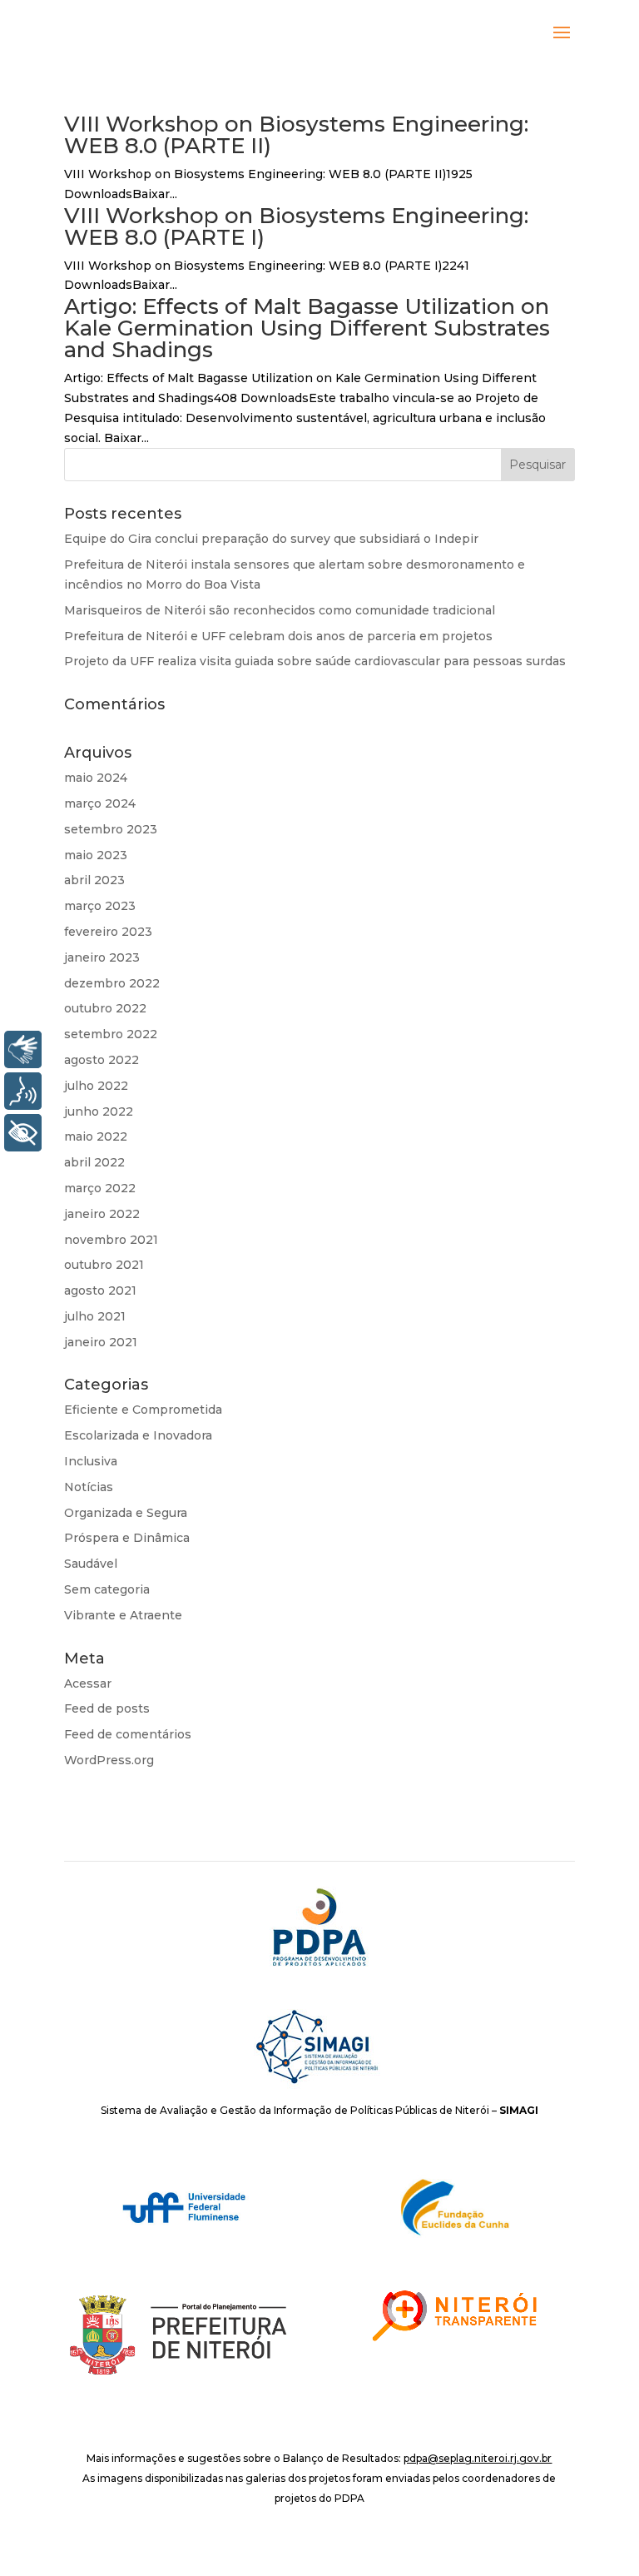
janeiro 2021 (101, 1342)
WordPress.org (109, 1760)
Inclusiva (91, 1461)
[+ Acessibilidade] (23, 1133)
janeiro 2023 (102, 957)
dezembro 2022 (112, 983)
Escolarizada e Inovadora (138, 1435)
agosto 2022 (102, 1060)
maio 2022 (96, 1136)
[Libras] (23, 1049)
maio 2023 (96, 855)
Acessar (88, 1683)
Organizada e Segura (126, 1513)
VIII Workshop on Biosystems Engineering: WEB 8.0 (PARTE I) (296, 226)
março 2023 (100, 906)
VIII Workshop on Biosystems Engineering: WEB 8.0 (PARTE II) (296, 135)
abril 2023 (94, 880)
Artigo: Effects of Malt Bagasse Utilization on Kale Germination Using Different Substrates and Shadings (307, 328)
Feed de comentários (128, 1734)
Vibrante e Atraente (123, 1615)
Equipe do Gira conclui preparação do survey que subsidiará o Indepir (271, 539)
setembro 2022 (111, 1034)
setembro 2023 (111, 829)
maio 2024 (96, 778)
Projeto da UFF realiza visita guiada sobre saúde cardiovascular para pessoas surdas (315, 661)
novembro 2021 (111, 1240)
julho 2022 (96, 1086)
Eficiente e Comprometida (143, 1410)
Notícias (89, 1487)
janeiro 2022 (102, 1214)
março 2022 (100, 1188)
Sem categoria (107, 1589)
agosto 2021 (100, 1290)
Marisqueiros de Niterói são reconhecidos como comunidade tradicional (280, 610)
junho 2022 (99, 1111)
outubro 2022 (105, 1008)
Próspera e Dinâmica (127, 1538)
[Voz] (23, 1091)
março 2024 (100, 803)
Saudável (91, 1564)
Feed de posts (107, 1708)
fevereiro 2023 (108, 932)
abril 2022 (94, 1162)
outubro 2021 (104, 1265)
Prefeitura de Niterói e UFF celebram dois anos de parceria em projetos (278, 636)
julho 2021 (95, 1316)
